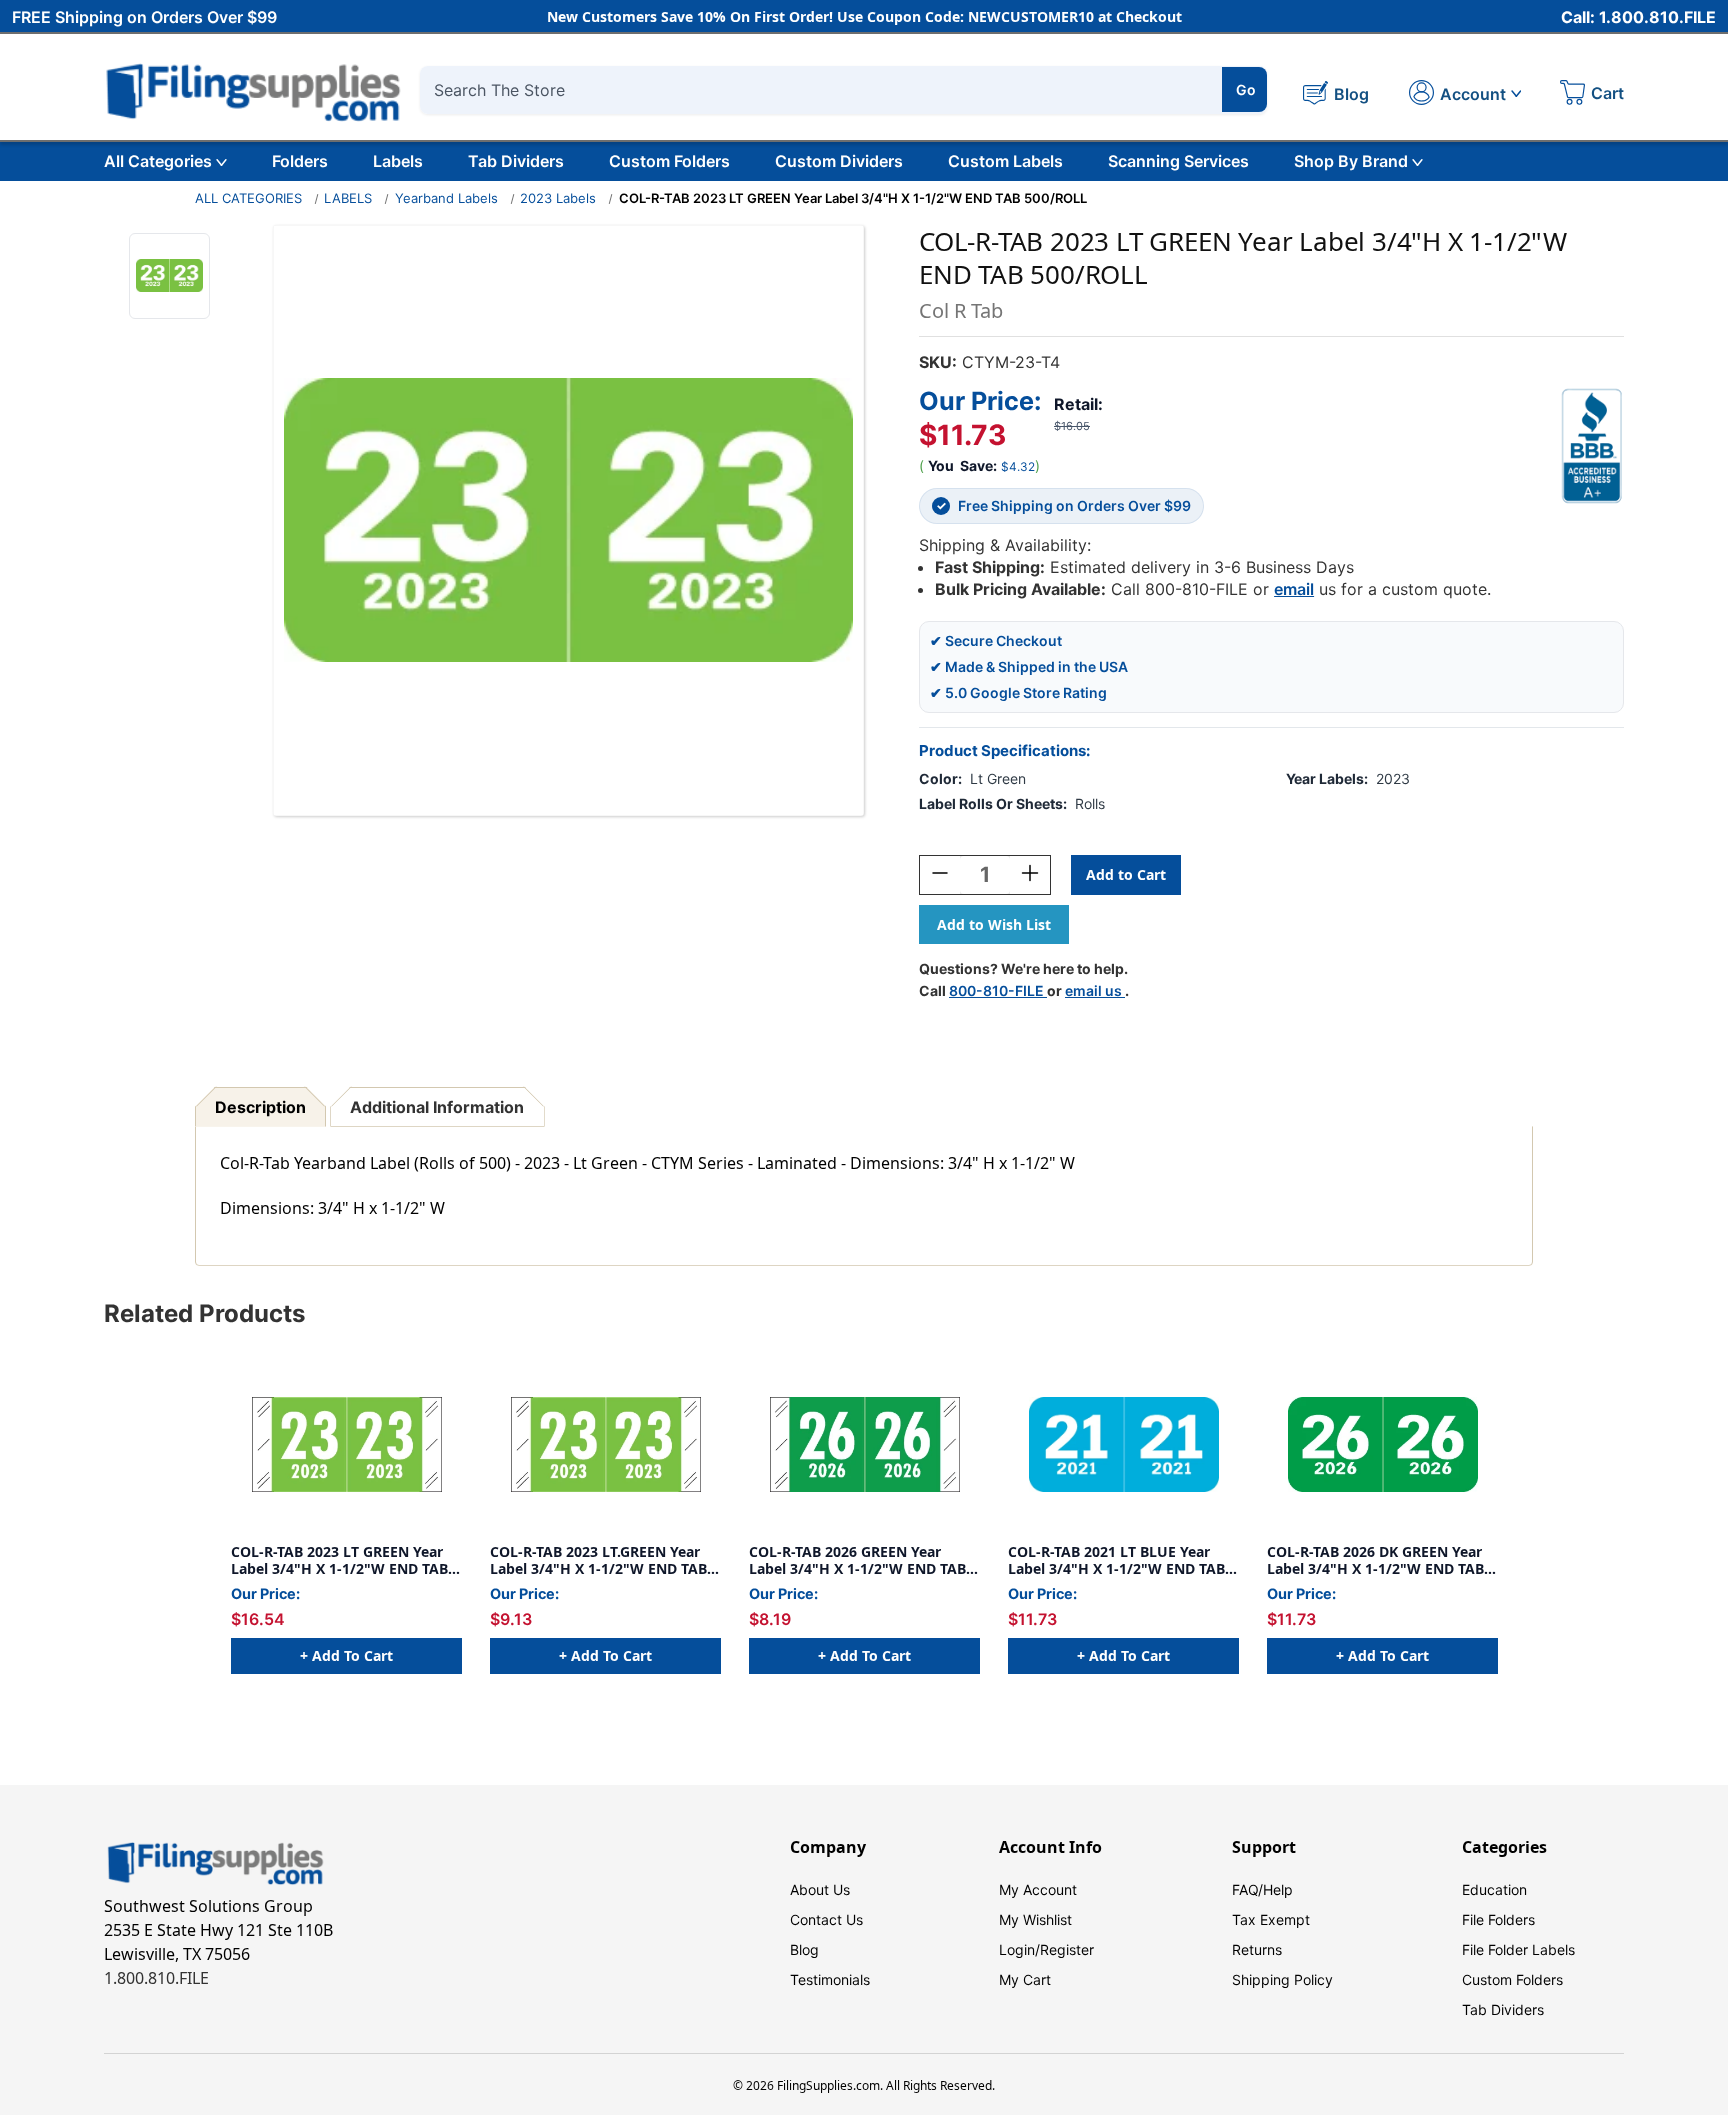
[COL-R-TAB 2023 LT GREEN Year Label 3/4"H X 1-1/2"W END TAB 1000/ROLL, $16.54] (346, 1444)
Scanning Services (1178, 161)
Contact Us (826, 1919)
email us (1095, 990)
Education (1494, 1889)
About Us (820, 1889)
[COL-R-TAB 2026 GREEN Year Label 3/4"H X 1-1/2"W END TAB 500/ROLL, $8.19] (864, 1444)
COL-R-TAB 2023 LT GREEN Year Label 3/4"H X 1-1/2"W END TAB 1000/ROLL (339, 1560)
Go (1246, 89)
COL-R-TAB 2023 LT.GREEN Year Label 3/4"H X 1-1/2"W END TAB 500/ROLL (598, 1560)
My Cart (1025, 1979)
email (1294, 589)
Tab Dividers (516, 161)
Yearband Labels (446, 198)
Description (260, 1107)
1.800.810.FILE (156, 1978)
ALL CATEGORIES (248, 198)
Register (1067, 1949)
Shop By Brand (1351, 161)
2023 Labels (558, 198)
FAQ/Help (1262, 1889)
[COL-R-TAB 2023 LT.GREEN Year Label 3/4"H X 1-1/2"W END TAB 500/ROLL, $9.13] (605, 1444)
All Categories (158, 161)
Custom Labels (1005, 161)
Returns (1257, 1949)
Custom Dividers (839, 161)
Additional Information (437, 1107)
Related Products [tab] (204, 1313)
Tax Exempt (1271, 1919)
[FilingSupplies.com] (254, 89)
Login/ (1019, 1949)
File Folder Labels (1518, 1949)
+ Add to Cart (346, 1655)
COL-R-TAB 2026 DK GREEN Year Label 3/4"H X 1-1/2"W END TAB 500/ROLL (1375, 1560)
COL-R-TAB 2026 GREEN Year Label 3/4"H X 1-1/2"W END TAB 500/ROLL (857, 1560)
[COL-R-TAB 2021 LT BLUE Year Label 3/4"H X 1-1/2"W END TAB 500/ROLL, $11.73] (1123, 1444)
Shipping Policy (1282, 1979)
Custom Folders (669, 161)
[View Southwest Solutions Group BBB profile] (1592, 446)
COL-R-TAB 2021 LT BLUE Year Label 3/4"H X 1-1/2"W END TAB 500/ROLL (1116, 1560)
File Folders (1498, 1919)
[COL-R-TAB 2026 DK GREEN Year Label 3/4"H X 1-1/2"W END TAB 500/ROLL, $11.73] (1382, 1444)
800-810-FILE (998, 990)
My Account (1038, 1889)
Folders (300, 161)
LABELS (348, 198)
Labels (398, 161)
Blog (804, 1949)
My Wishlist (1035, 1919)
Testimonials (830, 1979)
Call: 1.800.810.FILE (1638, 17)
